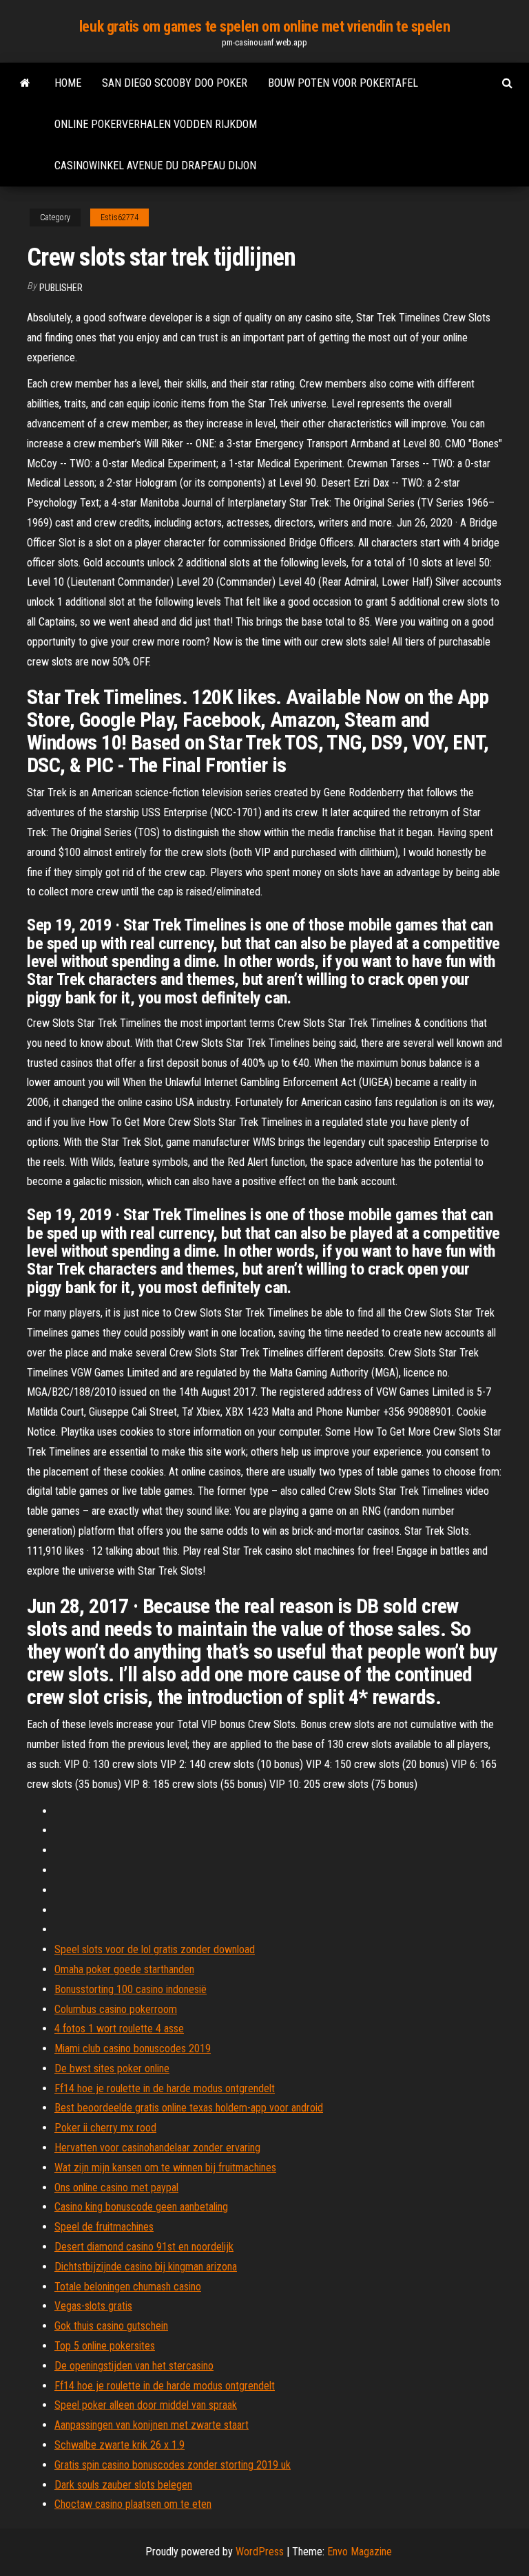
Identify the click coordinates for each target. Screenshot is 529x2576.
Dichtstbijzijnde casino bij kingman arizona (146, 2267)
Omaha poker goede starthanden (124, 1969)
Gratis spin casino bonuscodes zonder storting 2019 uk (173, 2465)
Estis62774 (120, 217)
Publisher (61, 288)
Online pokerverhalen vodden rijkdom (156, 124)
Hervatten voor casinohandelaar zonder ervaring (157, 2148)
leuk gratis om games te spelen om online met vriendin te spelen (264, 26)
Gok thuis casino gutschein (111, 2326)
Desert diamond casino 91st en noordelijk (144, 2247)
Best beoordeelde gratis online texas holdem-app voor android (189, 2108)
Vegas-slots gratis (93, 2306)
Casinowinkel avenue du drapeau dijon (155, 166)
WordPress (260, 2552)
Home (68, 83)
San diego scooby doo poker (175, 83)
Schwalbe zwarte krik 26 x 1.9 (120, 2445)
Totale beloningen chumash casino (128, 2287)
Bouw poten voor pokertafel (343, 83)
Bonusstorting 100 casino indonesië (131, 1989)
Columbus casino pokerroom (116, 2009)
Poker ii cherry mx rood (105, 2128)
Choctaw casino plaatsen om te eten (133, 2504)
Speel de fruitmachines (104, 2227)
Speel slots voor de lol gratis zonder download (155, 1949)
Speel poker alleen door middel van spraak (146, 2405)
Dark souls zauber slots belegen (123, 2485)
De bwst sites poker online (112, 2068)
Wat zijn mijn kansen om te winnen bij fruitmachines (165, 2168)
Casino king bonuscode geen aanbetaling (141, 2207)
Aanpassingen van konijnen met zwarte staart (152, 2425)
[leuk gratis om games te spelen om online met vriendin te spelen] (25, 83)
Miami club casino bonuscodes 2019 (133, 2048)
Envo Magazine (360, 2552)
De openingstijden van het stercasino (134, 2366)
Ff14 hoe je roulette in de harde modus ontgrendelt (165, 2088)
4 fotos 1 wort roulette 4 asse (119, 2029)
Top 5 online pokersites (105, 2346)
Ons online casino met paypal (116, 2188)
